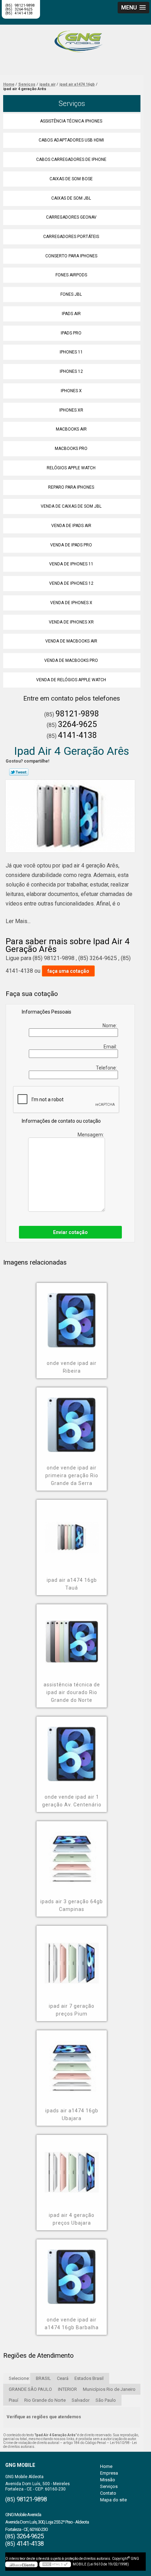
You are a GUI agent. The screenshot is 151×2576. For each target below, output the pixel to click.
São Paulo (106, 2400)
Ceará (63, 2378)
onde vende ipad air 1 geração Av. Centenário (72, 1801)
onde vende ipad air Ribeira (72, 1367)
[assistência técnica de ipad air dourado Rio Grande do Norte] (72, 1637)
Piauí (14, 2400)
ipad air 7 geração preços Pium (72, 2010)
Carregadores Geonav (71, 217)
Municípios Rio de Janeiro (109, 2389)
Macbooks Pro (71, 449)
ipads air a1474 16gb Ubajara (72, 2114)
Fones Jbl (71, 294)
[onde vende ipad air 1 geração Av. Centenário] (72, 1749)
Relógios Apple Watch (71, 468)
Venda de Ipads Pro (71, 545)
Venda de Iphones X (71, 603)
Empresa (109, 2473)
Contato (108, 2493)
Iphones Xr (71, 410)
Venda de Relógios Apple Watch (71, 680)
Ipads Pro (71, 333)
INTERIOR (67, 2389)
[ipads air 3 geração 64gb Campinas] (72, 1854)
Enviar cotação (70, 1232)
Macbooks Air (71, 429)
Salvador (81, 2400)
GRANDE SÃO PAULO (30, 2389)
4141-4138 (24, 13)
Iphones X (71, 391)
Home (106, 2466)
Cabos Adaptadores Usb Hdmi (71, 140)
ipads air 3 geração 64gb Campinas (72, 1905)
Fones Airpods (71, 275)
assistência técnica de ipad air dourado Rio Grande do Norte (72, 1692)
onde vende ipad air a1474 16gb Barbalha (72, 2324)
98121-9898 (77, 714)
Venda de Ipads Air (71, 526)
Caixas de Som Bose (71, 179)
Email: (111, 1047)
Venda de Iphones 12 (71, 583)
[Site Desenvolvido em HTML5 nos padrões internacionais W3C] (55, 2564)
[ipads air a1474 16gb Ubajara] (72, 2063)
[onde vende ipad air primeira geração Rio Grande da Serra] (72, 1420)
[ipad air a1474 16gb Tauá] (72, 1532)
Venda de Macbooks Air (71, 641)
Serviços (72, 104)
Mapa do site (113, 2500)
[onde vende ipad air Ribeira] (72, 1315)
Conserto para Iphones (71, 256)
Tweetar (19, 772)
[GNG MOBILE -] (75, 39)
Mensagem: (91, 1135)
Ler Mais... (18, 921)
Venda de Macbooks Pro (71, 660)
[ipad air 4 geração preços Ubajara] (72, 2167)
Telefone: (107, 1068)
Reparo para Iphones (71, 487)
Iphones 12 (71, 371)
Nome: (110, 1026)
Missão (108, 2480)
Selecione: (19, 2378)
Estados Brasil (89, 2378)
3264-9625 (77, 724)
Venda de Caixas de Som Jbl (71, 506)
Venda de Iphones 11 (71, 564)
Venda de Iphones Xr (71, 622)
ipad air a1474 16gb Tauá (72, 1584)
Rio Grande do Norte (45, 2400)
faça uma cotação (68, 971)
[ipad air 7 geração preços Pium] (72, 1958)
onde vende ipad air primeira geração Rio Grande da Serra (72, 1475)
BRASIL (43, 2378)
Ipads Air (71, 314)
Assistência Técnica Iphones (71, 121)
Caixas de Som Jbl (71, 198)
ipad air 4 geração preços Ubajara (72, 2219)
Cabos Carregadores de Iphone (71, 159)
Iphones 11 (71, 352)
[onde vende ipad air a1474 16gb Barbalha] (72, 2272)
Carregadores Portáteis (71, 237)
